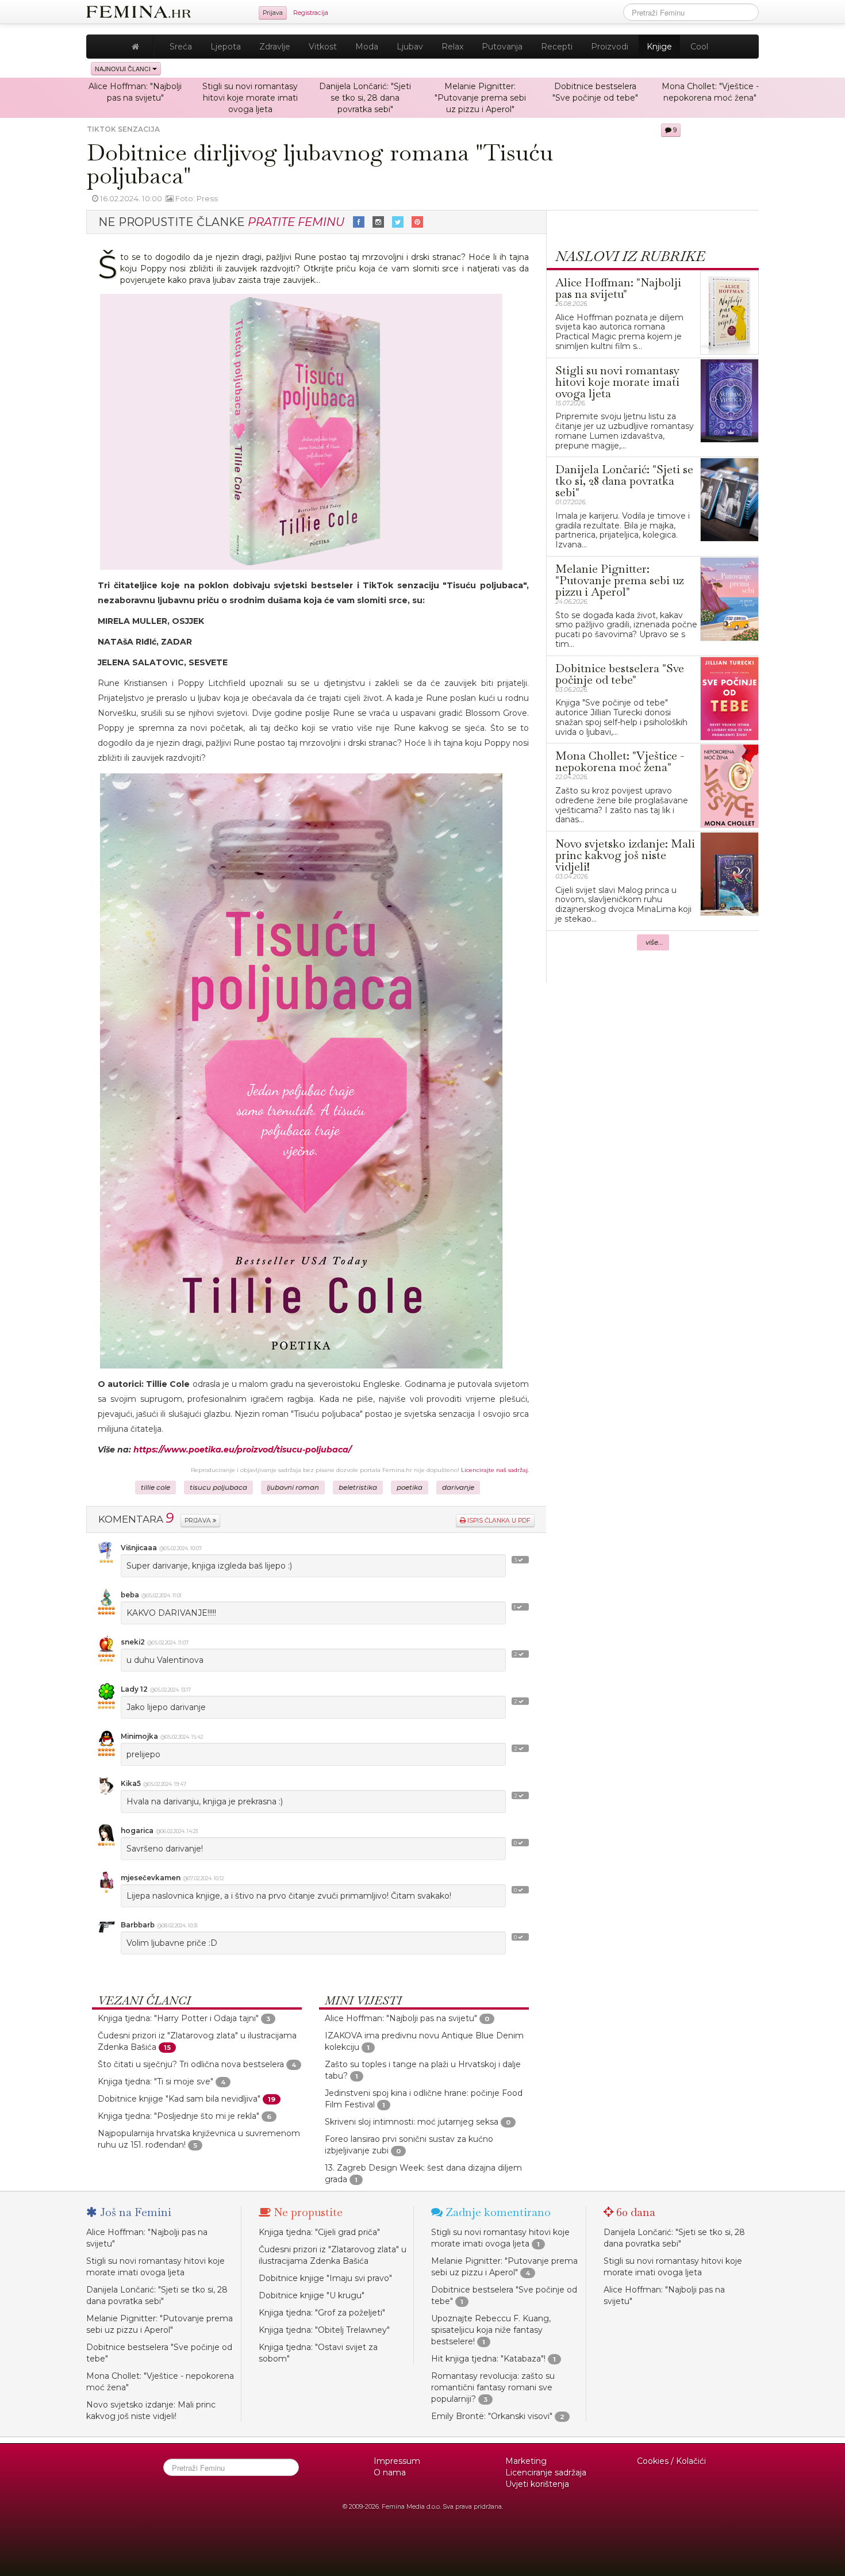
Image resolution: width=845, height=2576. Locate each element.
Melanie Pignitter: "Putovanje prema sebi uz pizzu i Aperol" (480, 98)
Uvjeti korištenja (537, 2484)
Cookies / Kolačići (671, 2461)
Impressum (397, 2461)
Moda (367, 47)
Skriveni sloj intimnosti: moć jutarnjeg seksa (412, 2122)
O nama (390, 2472)
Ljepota (226, 47)
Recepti (557, 47)
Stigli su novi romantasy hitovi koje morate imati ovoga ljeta (250, 98)
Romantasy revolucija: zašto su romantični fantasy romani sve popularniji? (493, 2387)
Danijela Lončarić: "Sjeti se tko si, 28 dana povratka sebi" (365, 98)
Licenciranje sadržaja (546, 2472)
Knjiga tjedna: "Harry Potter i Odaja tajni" (178, 2018)
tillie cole (155, 1488)
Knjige (659, 47)
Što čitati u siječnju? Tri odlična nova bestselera (191, 2064)
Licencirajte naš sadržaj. (495, 1470)
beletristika (358, 1488)
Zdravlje (275, 47)
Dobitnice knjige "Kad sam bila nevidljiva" (179, 2099)
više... (654, 942)
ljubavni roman (293, 1488)
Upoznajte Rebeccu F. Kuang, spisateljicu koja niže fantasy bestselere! (491, 2330)
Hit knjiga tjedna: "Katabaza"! (488, 2359)
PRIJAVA (199, 1521)
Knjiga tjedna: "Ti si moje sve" (155, 2081)
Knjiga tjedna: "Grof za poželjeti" (322, 2313)
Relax (452, 47)
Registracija (311, 13)
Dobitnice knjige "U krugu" (312, 2295)
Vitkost (323, 47)
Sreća (181, 47)
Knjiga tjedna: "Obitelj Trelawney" (324, 2330)
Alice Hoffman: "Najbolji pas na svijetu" (401, 2018)
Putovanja (502, 47)
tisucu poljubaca (218, 1488)
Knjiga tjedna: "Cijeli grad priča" (319, 2232)
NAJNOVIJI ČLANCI (124, 69)
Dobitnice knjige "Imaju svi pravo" (325, 2278)
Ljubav (410, 47)
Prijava (273, 13)
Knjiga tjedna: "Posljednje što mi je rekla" (178, 2116)
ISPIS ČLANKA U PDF (498, 1521)
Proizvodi (610, 47)
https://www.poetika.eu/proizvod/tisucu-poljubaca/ (242, 1450)
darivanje (458, 1488)
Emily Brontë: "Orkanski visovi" (492, 2416)
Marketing (526, 2461)
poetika (410, 1488)
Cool (699, 47)
